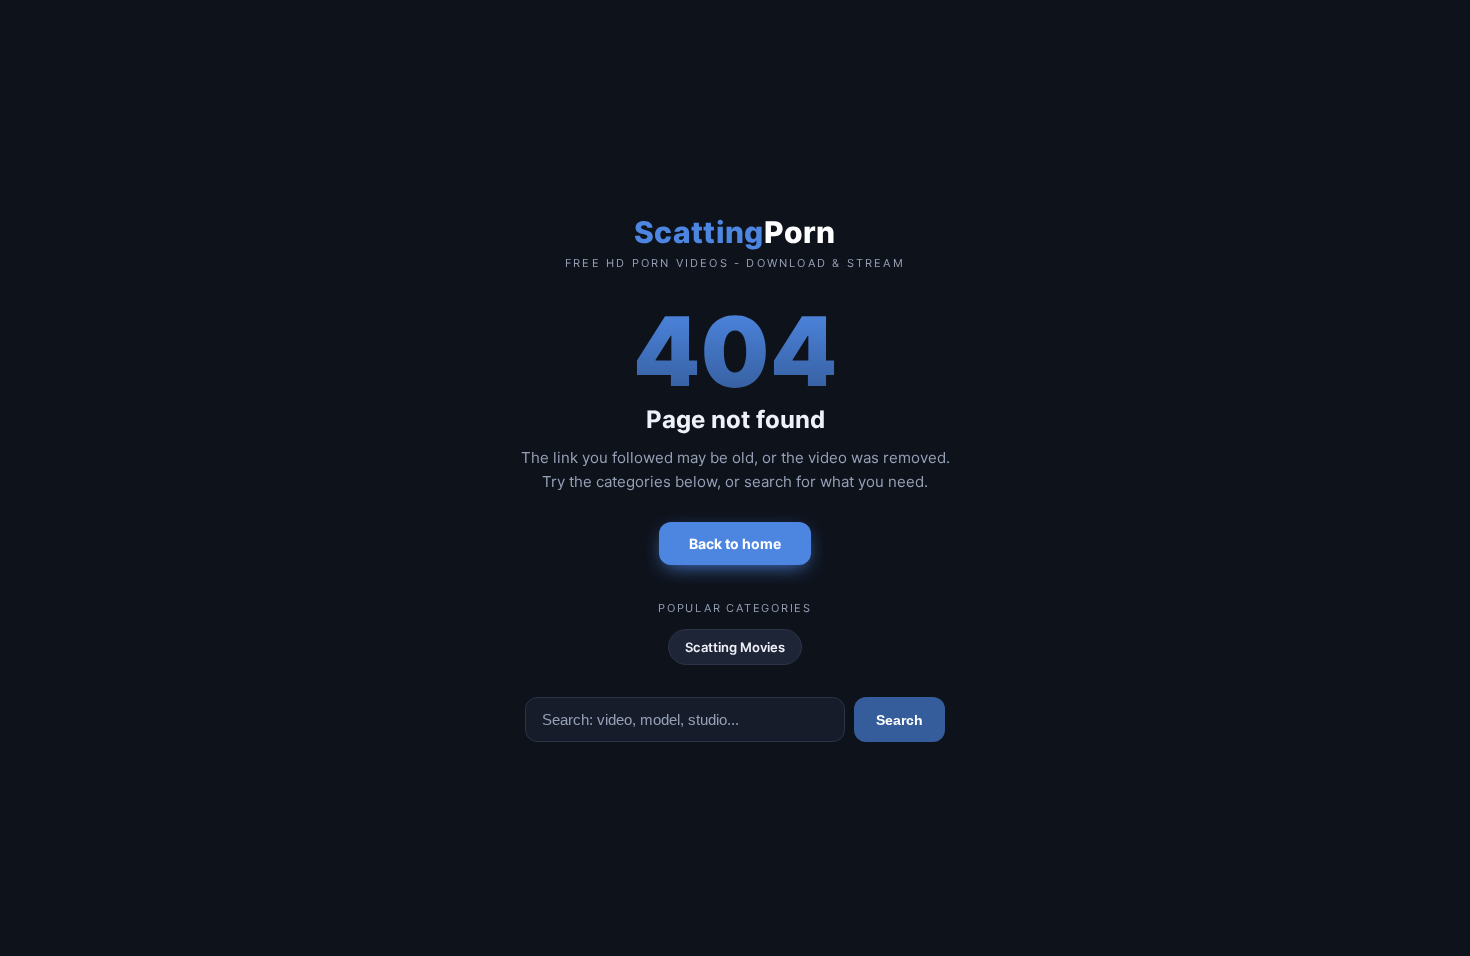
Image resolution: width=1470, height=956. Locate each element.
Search (899, 720)
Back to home (735, 543)
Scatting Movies (735, 647)
